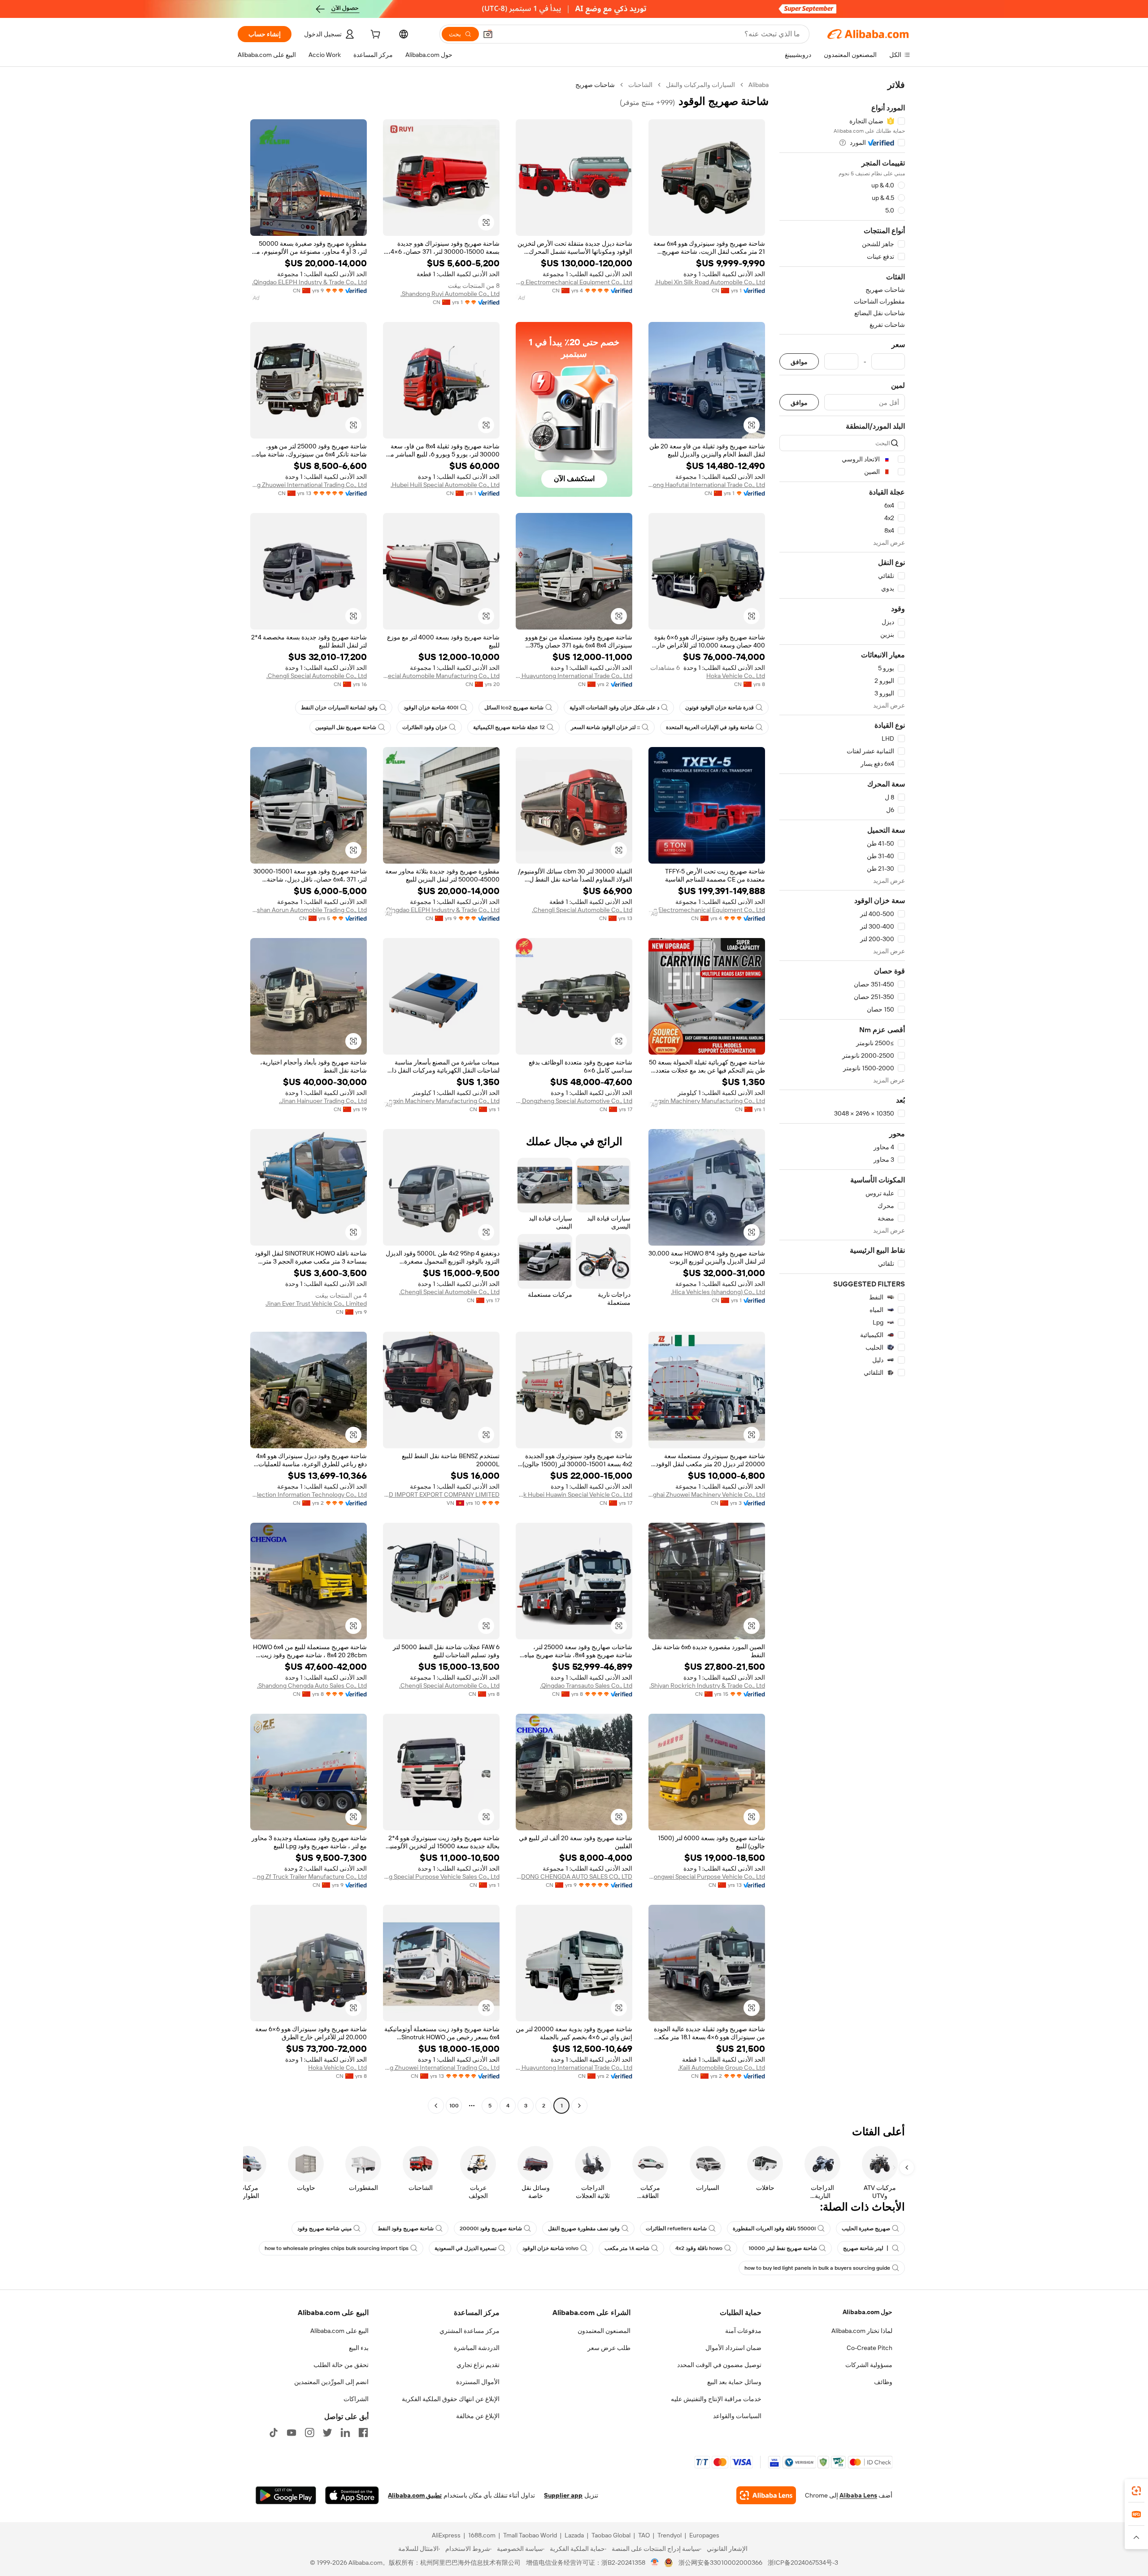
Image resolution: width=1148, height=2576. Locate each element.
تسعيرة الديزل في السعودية (465, 2248)
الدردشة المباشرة (477, 2348)
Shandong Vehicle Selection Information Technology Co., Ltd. (309, 1494)
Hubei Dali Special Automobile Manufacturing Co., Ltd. (441, 676)
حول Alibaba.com (868, 2312)
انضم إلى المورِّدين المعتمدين (331, 2382)
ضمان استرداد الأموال (733, 2348)
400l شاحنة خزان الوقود (431, 708)
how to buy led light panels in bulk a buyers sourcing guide (817, 2268)
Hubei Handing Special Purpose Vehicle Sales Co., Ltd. (441, 1877)
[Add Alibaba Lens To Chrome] (766, 2495)
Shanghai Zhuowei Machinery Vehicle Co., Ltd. (707, 1494)
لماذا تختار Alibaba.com (862, 2331)
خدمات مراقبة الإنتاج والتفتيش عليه (716, 2399)
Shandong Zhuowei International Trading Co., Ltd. (309, 485)
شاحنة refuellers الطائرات (676, 2228)
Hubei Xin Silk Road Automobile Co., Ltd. (710, 282)
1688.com (482, 2535)
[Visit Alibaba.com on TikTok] (274, 2433)
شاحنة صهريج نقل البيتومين (346, 727)
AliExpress (446, 2535)
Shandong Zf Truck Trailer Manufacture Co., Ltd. (309, 1877)
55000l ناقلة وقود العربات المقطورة (774, 2228)
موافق (799, 362)
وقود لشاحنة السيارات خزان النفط (339, 708)
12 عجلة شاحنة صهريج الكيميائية (509, 727)
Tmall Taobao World (530, 2535)
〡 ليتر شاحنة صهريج (867, 2248)
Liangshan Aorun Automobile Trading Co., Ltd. (309, 910)
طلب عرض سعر (609, 2348)
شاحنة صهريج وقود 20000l (491, 2228)
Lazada (574, 2535)
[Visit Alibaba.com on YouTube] (291, 2433)
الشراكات (356, 2399)
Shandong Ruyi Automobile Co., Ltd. (450, 294)
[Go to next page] (436, 2106)
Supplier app (563, 2495)
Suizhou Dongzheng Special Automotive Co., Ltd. (574, 1101)
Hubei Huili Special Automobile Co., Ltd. (445, 485)
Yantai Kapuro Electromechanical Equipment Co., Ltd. (574, 282)
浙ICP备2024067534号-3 (803, 2563)
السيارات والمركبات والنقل (700, 85)
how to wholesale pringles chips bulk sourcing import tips (337, 2248)
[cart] (374, 35)
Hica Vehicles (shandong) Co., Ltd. (718, 1292)
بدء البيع (359, 2348)
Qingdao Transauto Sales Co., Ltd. (586, 1685)
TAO (644, 2535)
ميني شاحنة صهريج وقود (324, 2228)
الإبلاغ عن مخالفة (478, 2416)
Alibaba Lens (858, 2495)
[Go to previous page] (579, 2106)
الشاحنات (640, 85)
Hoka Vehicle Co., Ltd (736, 676)
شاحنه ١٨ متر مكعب (627, 2248)
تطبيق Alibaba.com (415, 2495)
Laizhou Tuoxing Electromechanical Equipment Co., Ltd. (707, 910)
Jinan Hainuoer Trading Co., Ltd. (323, 1101)
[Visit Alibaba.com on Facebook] (363, 2433)
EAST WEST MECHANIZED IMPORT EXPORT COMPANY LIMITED (441, 1494)
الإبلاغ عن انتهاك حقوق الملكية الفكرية (451, 2399)
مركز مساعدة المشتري (470, 2331)
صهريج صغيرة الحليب (866, 2228)
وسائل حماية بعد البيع (734, 2382)
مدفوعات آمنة (743, 2331)
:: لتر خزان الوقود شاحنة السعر (605, 727)
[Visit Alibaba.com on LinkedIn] (345, 2433)
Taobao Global (611, 2535)
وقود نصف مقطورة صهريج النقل (584, 2228)
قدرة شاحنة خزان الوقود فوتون (720, 708)
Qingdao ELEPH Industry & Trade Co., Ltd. (309, 282)
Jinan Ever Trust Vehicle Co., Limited (316, 1303)
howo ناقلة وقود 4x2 (699, 2248)
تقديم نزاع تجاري (478, 2365)
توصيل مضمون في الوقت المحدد (719, 2365)
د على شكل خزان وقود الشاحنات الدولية (614, 708)
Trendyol (670, 2535)
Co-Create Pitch (870, 2348)
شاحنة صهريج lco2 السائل (514, 708)
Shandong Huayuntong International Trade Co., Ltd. (574, 676)
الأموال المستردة (478, 2382)
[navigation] (842, 1096)
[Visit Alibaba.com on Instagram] (309, 2433)
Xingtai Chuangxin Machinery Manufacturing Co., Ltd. (707, 1101)
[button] (488, 34)
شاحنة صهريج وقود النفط (406, 2228)
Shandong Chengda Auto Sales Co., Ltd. (312, 1685)
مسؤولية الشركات (869, 2365)
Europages (704, 2535)
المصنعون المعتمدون (604, 2331)
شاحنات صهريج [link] (595, 85)
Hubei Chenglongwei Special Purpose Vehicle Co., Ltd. (707, 1877)
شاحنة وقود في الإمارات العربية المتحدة (710, 727)
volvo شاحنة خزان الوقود (550, 2248)
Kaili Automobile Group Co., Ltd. (722, 2068)
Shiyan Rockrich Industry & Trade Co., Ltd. (707, 1685)
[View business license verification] (655, 2563)
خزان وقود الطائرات (425, 727)
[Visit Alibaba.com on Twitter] (327, 2433)
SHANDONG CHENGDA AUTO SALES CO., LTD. (574, 1877)
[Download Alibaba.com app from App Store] (352, 2495)
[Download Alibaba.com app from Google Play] (286, 2495)
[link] (1136, 2491)
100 (454, 2106)
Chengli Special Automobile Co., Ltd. (317, 676)
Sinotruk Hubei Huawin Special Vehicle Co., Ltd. (574, 1494)
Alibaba (759, 85)
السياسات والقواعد (737, 2416)
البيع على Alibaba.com (339, 2331)
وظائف (883, 2382)
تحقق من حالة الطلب (341, 2365)
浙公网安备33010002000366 (720, 2563)
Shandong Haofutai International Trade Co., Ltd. (707, 485)
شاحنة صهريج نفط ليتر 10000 (783, 2248)
